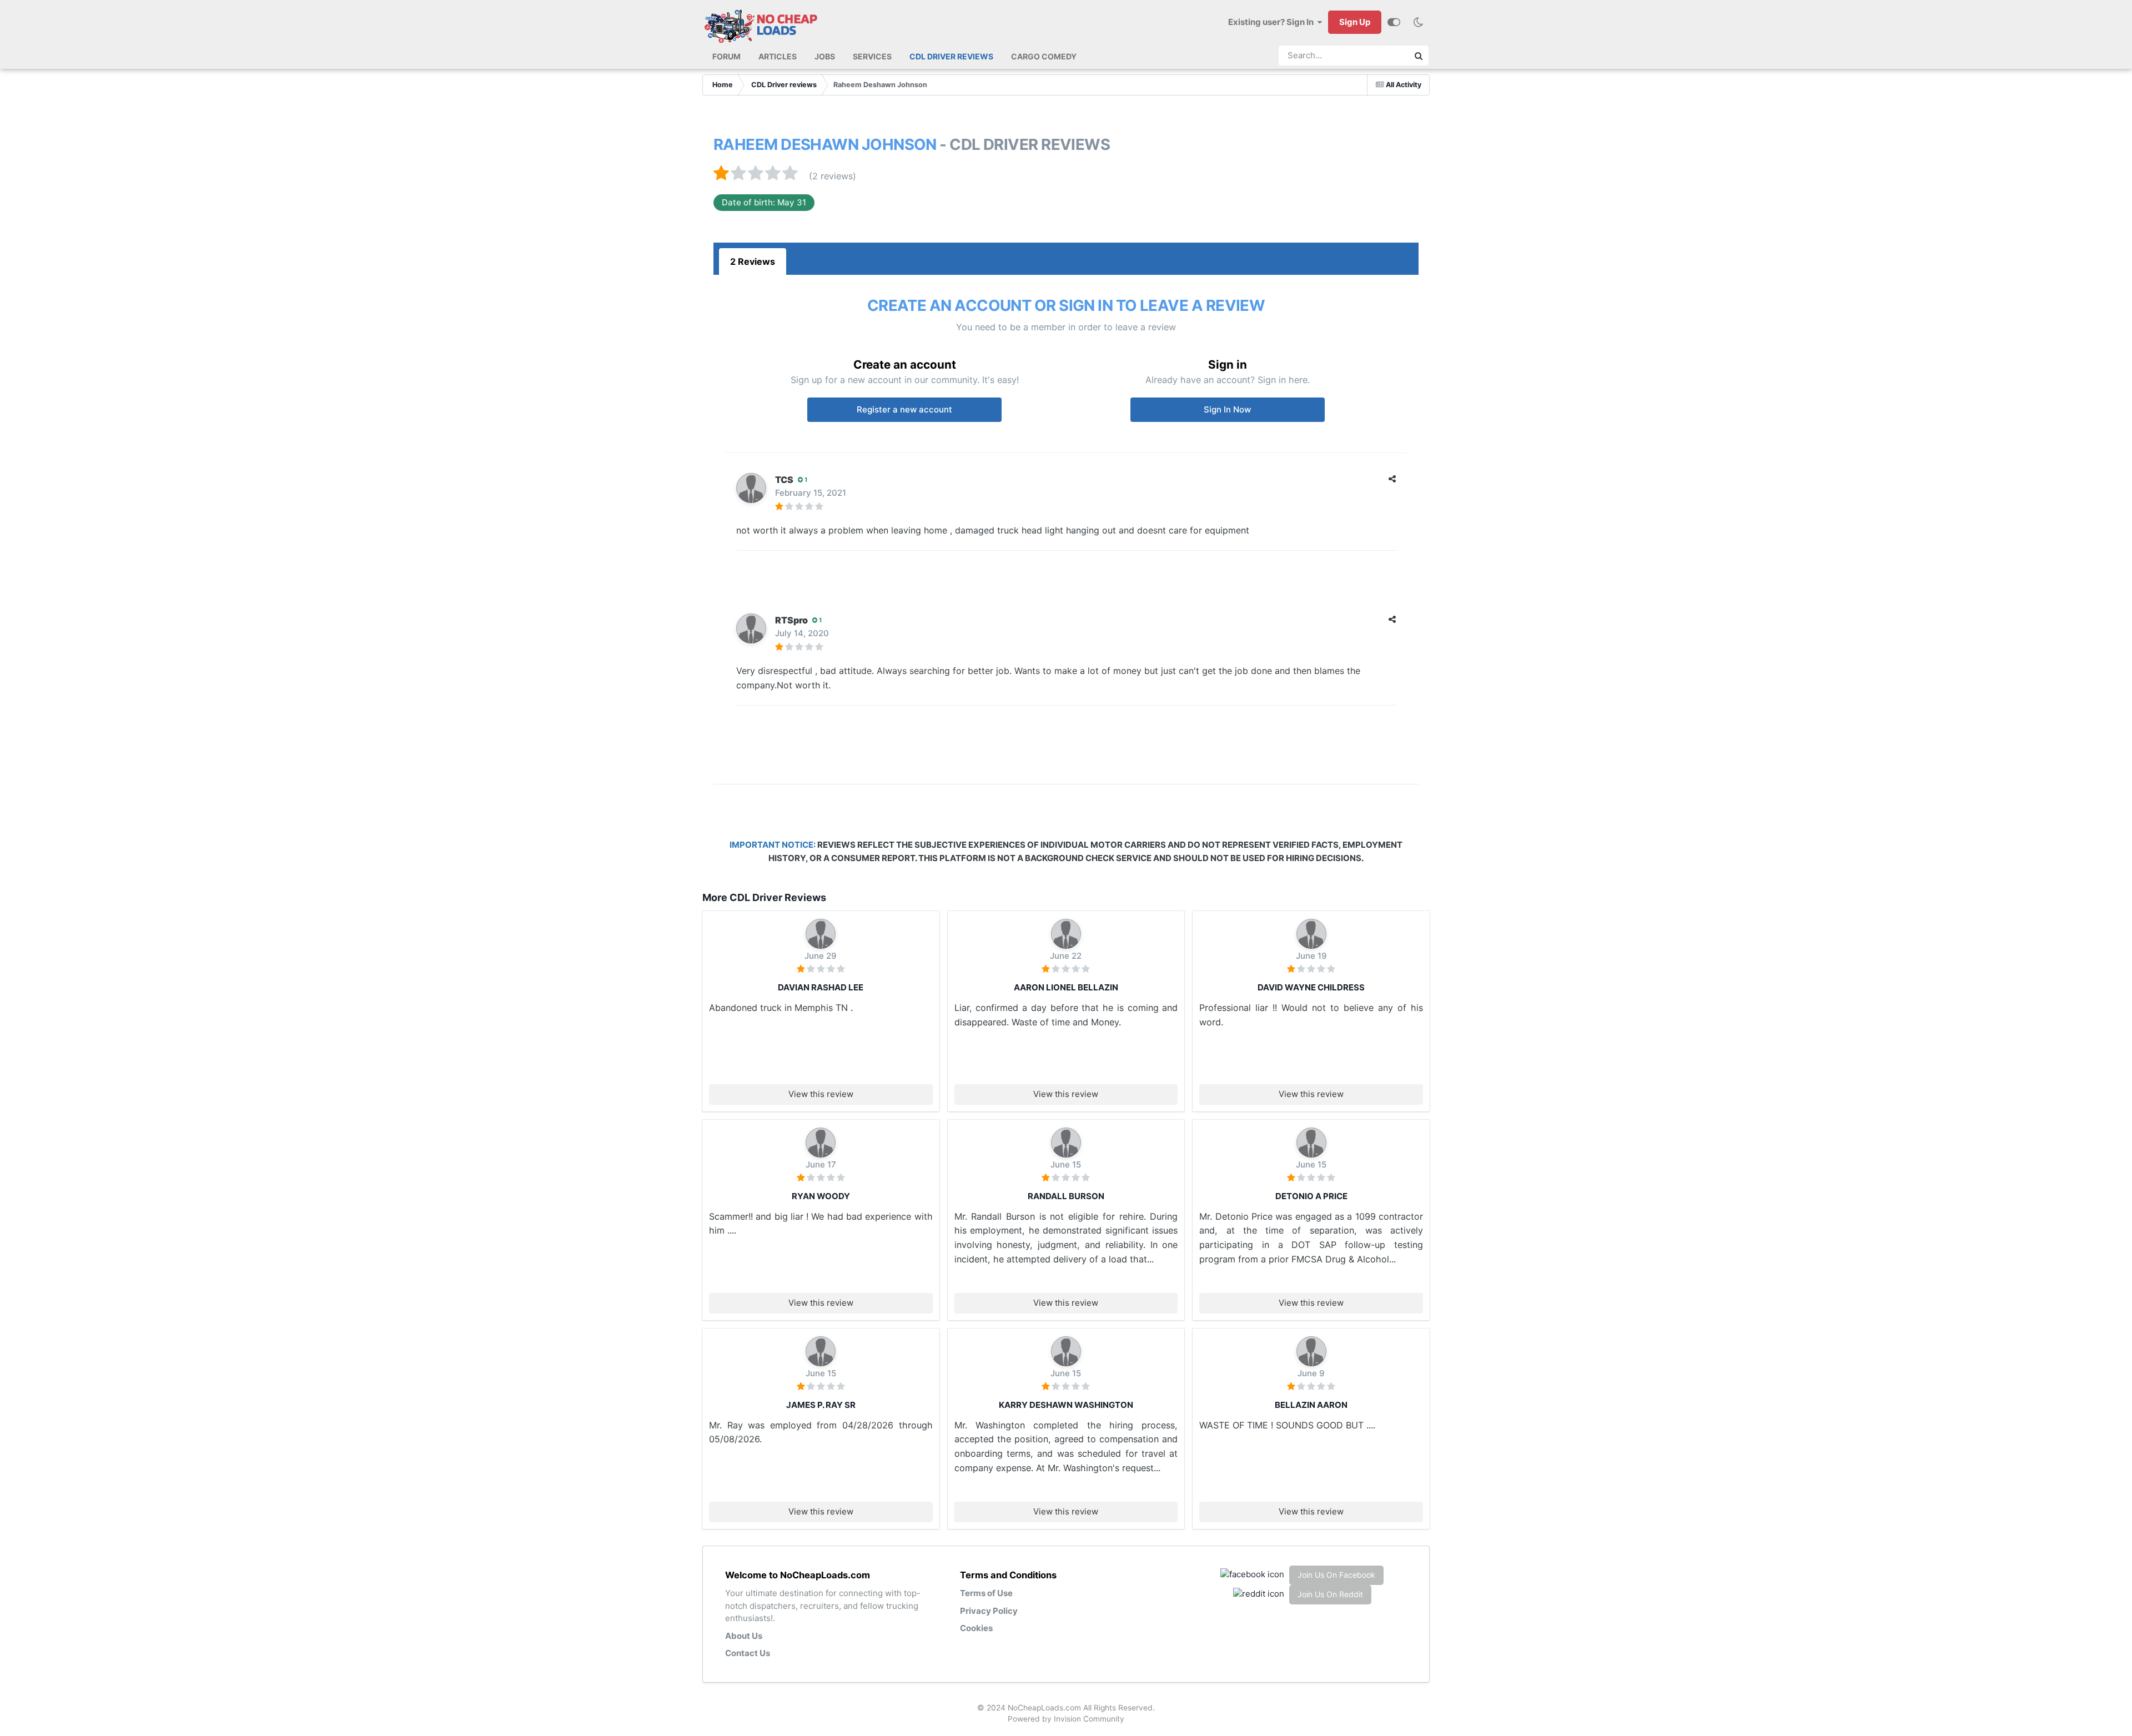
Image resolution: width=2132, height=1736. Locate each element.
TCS (784, 480)
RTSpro (791, 620)
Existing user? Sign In (1273, 22)
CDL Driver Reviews (951, 56)
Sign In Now (1227, 409)
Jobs (825, 56)
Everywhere (1377, 56)
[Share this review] (1392, 479)
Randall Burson (1066, 1196)
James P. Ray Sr (821, 1405)
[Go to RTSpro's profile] (751, 628)
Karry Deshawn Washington (1066, 1405)
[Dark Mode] (1418, 22)
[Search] (1419, 56)
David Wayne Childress (1311, 987)
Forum (726, 56)
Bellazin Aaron (1311, 1405)
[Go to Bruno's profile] (821, 934)
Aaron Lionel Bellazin (1066, 987)
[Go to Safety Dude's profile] (1066, 1143)
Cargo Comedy (1044, 56)
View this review (821, 1094)
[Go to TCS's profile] (751, 488)
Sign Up (1355, 22)
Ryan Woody (821, 1196)
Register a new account (904, 409)
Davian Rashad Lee (821, 987)
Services (872, 56)
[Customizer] (1394, 22)
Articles (778, 56)
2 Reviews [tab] (753, 261)
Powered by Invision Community (1066, 1719)
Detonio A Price (1311, 1196)
